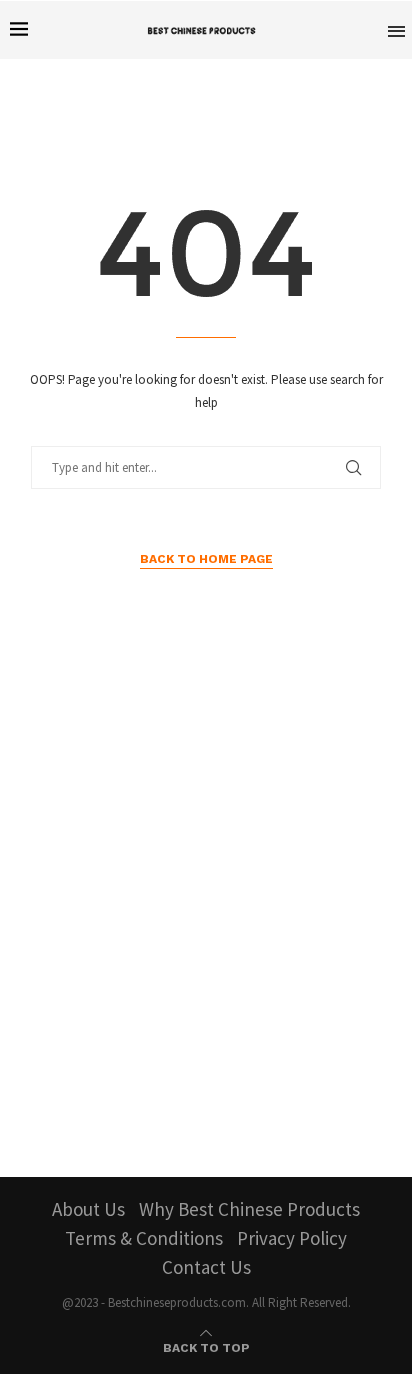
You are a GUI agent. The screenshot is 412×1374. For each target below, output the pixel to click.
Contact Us (206, 1267)
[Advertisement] (206, 921)
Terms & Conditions (144, 1238)
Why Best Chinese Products (249, 1209)
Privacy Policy (292, 1238)
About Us (88, 1209)
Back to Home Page (206, 559)
